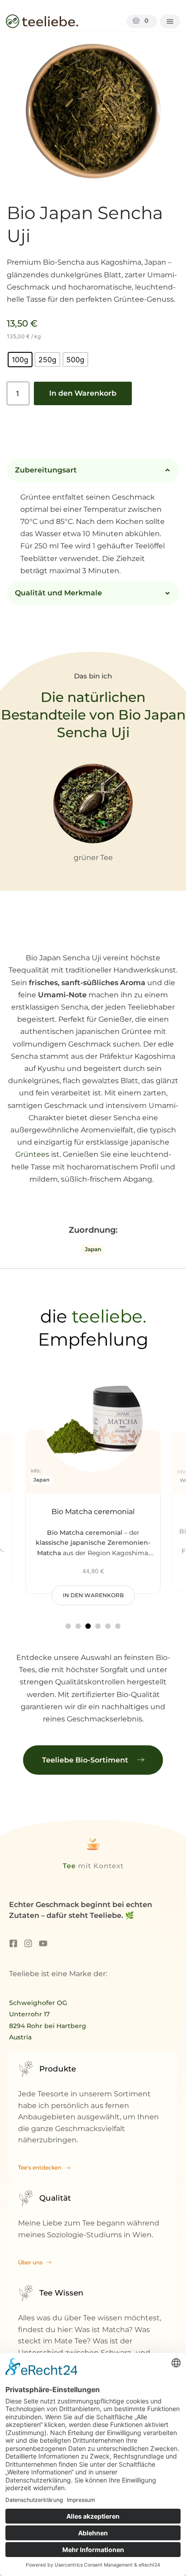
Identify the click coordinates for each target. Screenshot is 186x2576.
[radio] (20, 360)
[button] (68, 1626)
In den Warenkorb (83, 393)
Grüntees (33, 1154)
